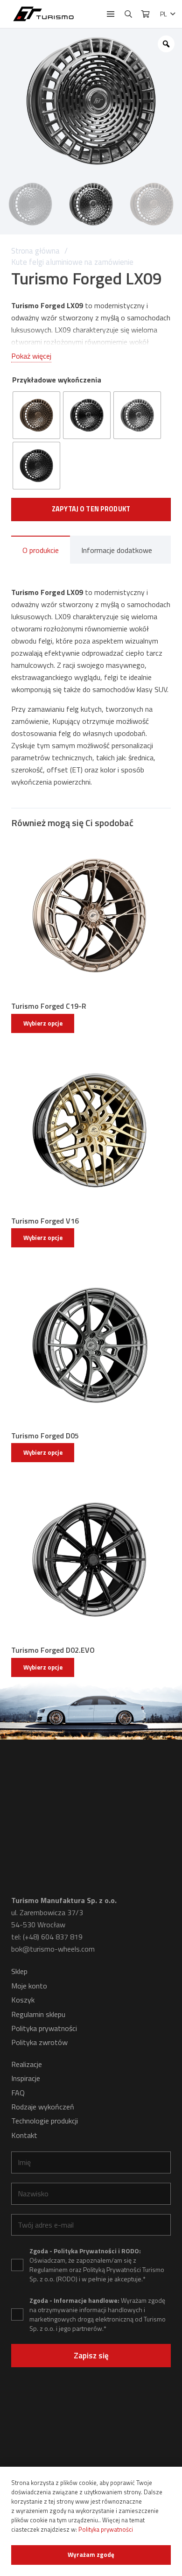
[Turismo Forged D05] (91, 1345)
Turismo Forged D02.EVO (53, 1650)
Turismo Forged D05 (45, 1436)
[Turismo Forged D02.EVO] (91, 1560)
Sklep (19, 1971)
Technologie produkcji (45, 2121)
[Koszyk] (145, 14)
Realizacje (27, 2064)
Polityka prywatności (44, 2028)
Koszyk (23, 2000)
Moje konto (29, 1986)
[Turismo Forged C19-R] (91, 916)
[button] (111, 14)
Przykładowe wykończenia (57, 380)
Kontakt (24, 2135)
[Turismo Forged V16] (91, 1131)
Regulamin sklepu (38, 2014)
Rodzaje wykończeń (43, 2107)
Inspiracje (26, 2078)
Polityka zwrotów (39, 2042)
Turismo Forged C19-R (49, 1006)
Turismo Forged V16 (45, 1221)
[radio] (36, 415)
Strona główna (35, 251)
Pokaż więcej (31, 356)
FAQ (18, 2093)
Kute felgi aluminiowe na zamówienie (72, 262)
